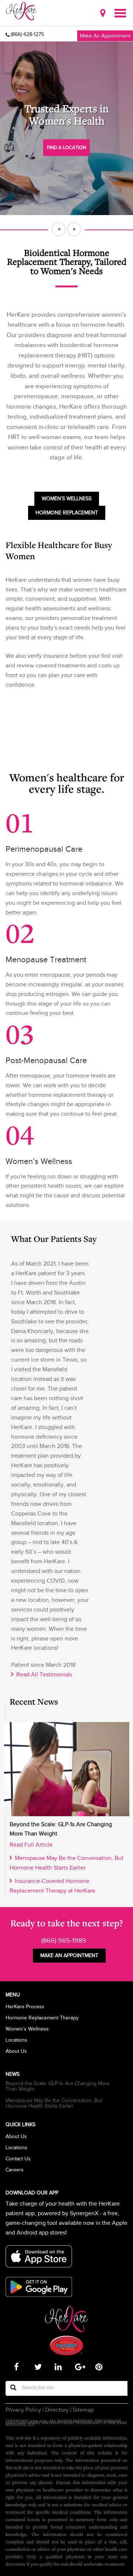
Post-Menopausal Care (46, 1060)
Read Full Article (31, 1845)
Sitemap (83, 2410)
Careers (15, 2170)
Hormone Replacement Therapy (42, 2018)
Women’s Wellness (67, 499)
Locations (16, 2040)
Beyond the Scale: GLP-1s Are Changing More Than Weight (58, 2086)
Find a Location (66, 147)
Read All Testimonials (43, 1675)
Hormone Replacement (67, 513)
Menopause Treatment (46, 959)
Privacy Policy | (25, 2410)
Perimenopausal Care (44, 849)
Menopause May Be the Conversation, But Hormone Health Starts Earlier (54, 2103)
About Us (16, 2051)
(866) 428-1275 (27, 34)
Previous (59, 229)
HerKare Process (25, 2007)
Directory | (57, 2410)
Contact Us (18, 2159)
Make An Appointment (105, 36)
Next (74, 229)
